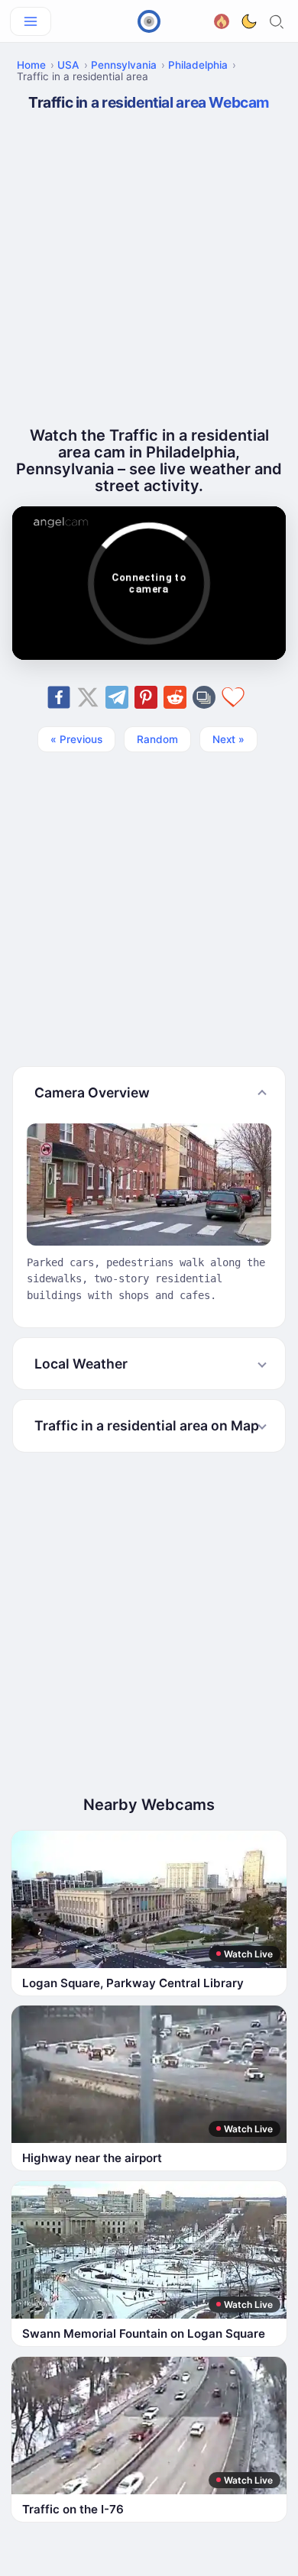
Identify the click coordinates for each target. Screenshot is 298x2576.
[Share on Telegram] (117, 697)
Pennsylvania (124, 65)
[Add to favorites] (233, 697)
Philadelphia (198, 65)
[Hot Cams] (222, 19)
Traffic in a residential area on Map (147, 1425)
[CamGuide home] (149, 21)
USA (68, 65)
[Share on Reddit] (175, 697)
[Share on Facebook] (59, 697)
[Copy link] (204, 697)
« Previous (76, 739)
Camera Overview (92, 1092)
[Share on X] (88, 697)
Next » (228, 739)
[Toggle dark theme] (249, 21)
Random (157, 739)
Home (31, 65)
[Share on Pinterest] (146, 697)
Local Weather (81, 1364)
